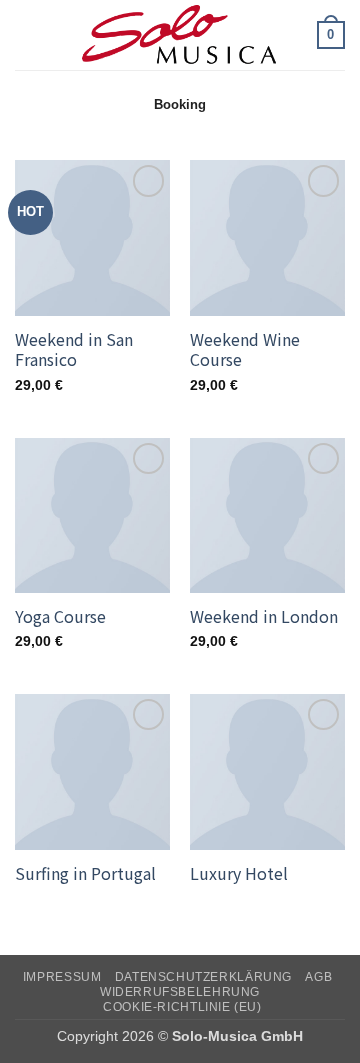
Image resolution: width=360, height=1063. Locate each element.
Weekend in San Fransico (74, 350)
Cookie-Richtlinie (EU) (182, 1007)
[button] (27, 34)
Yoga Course (60, 616)
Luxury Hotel (239, 873)
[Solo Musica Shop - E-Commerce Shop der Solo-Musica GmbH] (180, 35)
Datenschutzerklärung (203, 977)
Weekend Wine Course (245, 350)
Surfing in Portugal (85, 873)
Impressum (62, 977)
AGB (318, 977)
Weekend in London (264, 616)
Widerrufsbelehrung (180, 992)
